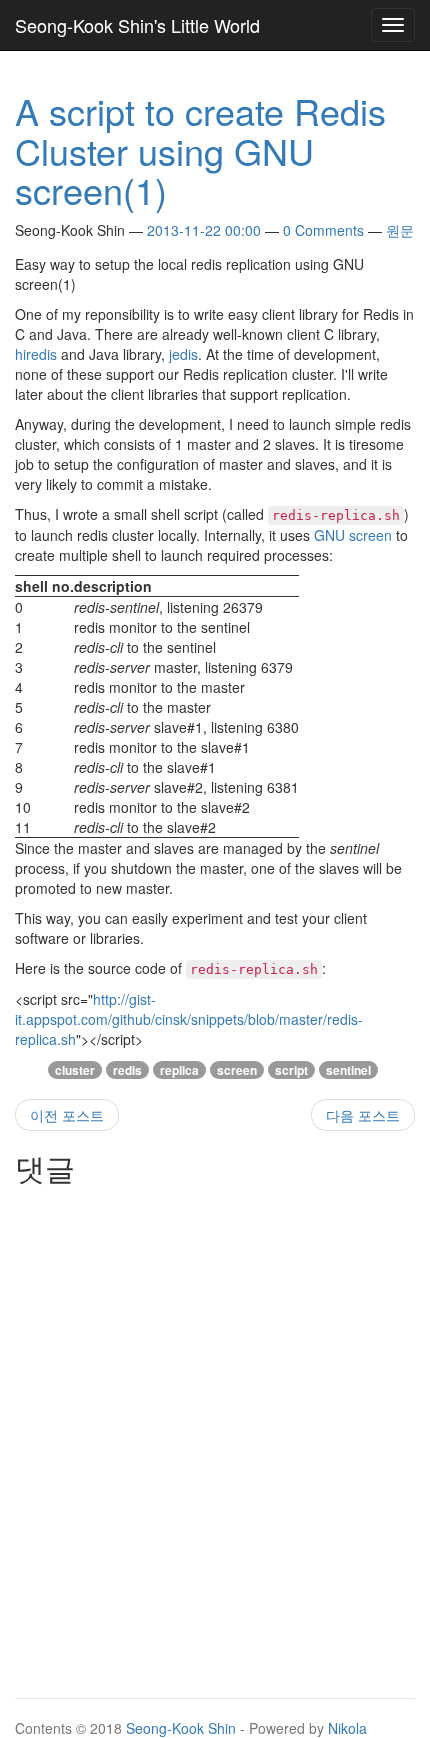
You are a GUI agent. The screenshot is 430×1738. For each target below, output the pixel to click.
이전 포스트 (67, 1115)
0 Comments (323, 230)
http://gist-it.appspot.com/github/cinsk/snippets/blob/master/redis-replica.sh (189, 1019)
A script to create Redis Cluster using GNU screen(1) (200, 150)
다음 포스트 (363, 1115)
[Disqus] (215, 1444)
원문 (400, 230)
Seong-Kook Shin (181, 1728)
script (291, 1070)
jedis (183, 354)
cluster (75, 1070)
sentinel (348, 1070)
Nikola (347, 1728)
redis (127, 1070)
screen (237, 1070)
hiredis (36, 354)
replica (179, 1070)
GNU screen (353, 535)
